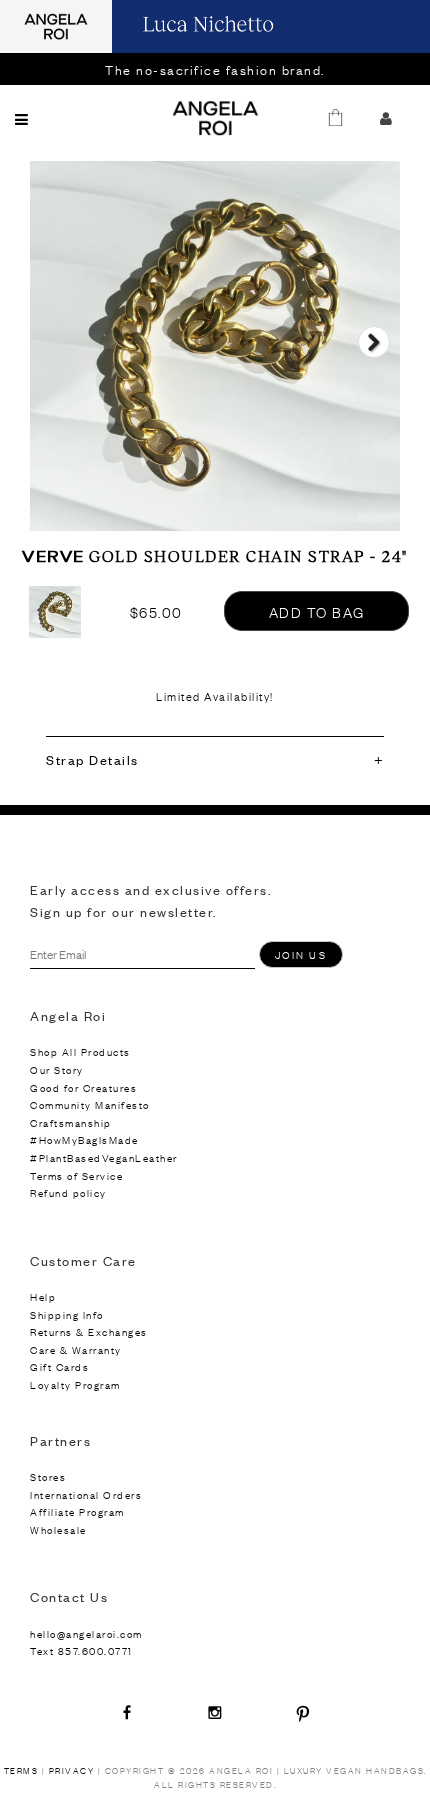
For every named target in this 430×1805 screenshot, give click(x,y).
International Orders (86, 1494)
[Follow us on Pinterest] (303, 1712)
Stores (48, 1476)
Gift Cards (59, 1366)
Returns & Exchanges (89, 1331)
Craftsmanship (71, 1122)
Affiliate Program (77, 1511)
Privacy (72, 1770)
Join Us (301, 954)
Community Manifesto (90, 1104)
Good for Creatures (83, 1087)
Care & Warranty (76, 1349)
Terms (21, 1770)
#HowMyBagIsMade (84, 1139)
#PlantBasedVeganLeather (104, 1157)
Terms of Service (76, 1175)
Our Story (57, 1069)
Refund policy (68, 1192)
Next (373, 360)
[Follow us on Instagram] (215, 1712)
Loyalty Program (75, 1384)
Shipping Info (67, 1314)
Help (43, 1296)
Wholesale (58, 1529)
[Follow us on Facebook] (127, 1712)
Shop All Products (80, 1051)
